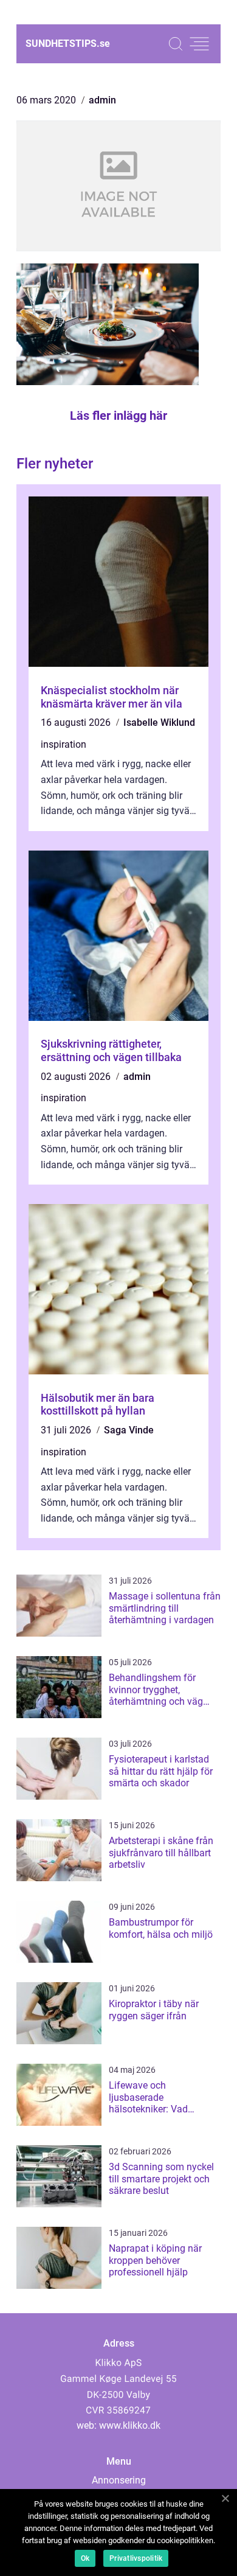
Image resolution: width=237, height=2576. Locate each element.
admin (102, 100)
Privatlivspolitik (136, 2558)
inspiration (64, 744)
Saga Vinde (129, 1430)
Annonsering (119, 2480)
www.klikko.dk (130, 2425)
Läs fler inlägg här (118, 416)
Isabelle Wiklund (159, 722)
